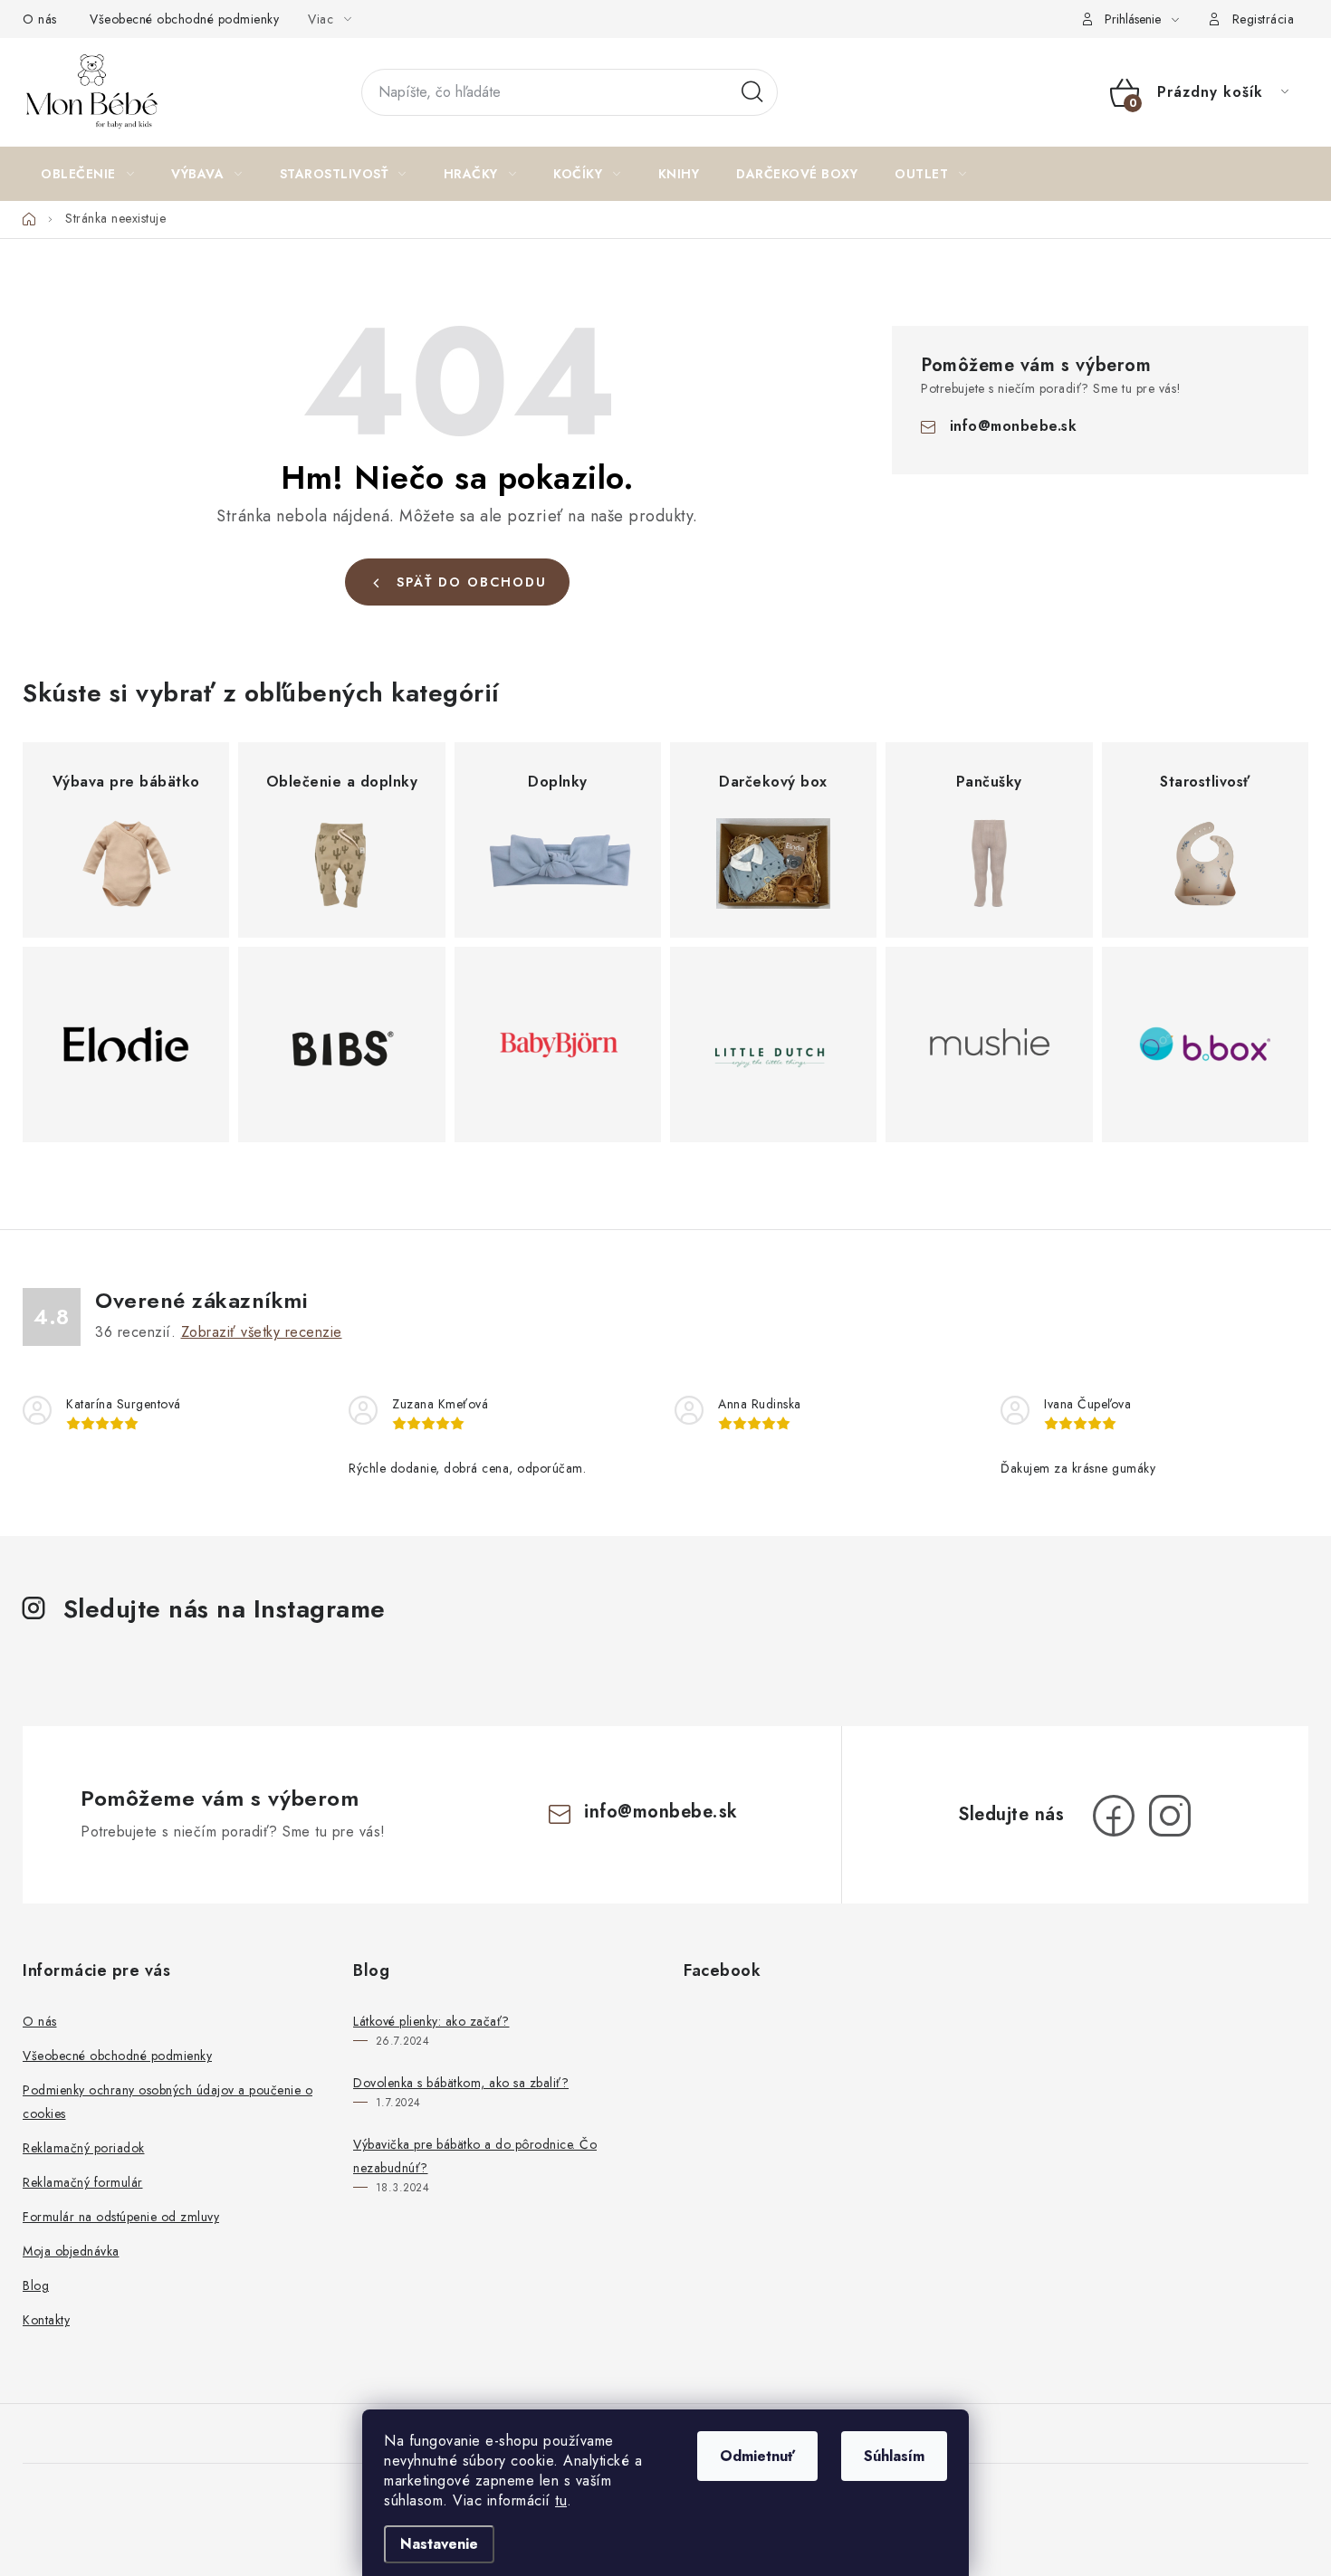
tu (561, 2500)
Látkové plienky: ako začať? (431, 2021)
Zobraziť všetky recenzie (262, 1332)
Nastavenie (439, 2544)
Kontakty (46, 2320)
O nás (40, 19)
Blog (36, 2285)
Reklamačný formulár (83, 2182)
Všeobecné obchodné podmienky (184, 19)
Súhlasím (894, 2456)
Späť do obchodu (472, 582)
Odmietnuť (757, 2456)
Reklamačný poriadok (84, 2148)
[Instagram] (1170, 1816)
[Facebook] (1114, 1816)
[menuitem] (87, 174)
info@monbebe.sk (1014, 426)
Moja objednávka (71, 2251)
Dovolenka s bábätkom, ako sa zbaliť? (461, 2083)
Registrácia (1264, 19)
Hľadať (752, 92)
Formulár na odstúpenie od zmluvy (121, 2217)
